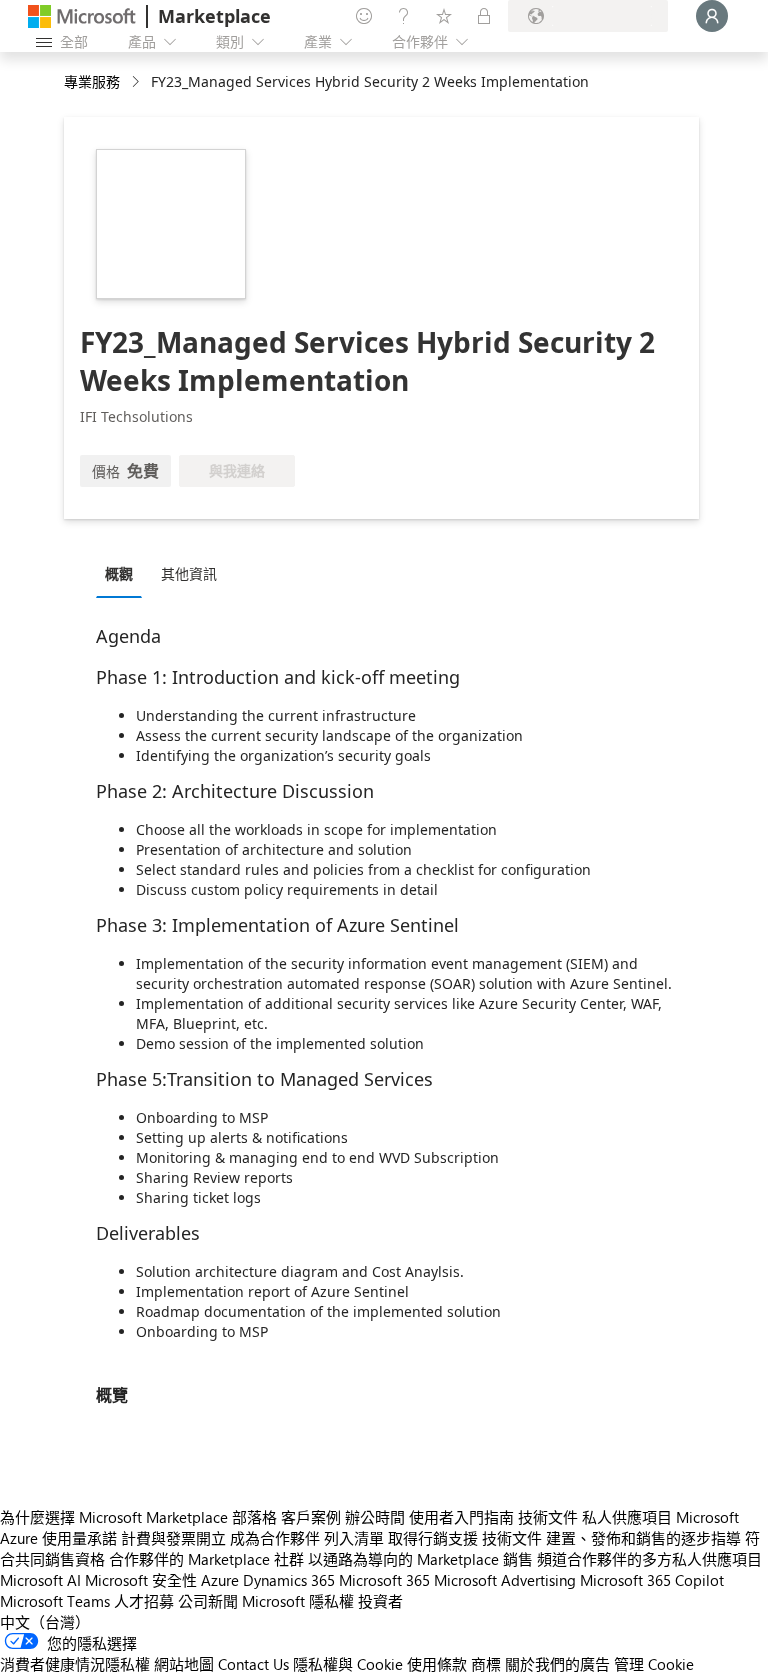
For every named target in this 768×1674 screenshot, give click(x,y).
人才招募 (144, 1601)
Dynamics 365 (289, 1580)
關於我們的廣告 (557, 1664)
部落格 (254, 1517)
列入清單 (354, 1538)
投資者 (380, 1601)
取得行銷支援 (433, 1538)
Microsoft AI (40, 1580)
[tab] (124, 573)
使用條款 (437, 1664)
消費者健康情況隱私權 (75, 1664)
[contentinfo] (137, 82)
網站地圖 (184, 1664)
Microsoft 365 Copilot (652, 1580)
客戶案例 (311, 1517)
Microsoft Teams (55, 1601)
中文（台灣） (45, 1622)
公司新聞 (208, 1601)
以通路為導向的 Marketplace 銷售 (420, 1559)
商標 (486, 1664)
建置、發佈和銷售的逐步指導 (643, 1538)
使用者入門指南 (461, 1517)
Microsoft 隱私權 (298, 1601)
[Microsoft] (82, 16)
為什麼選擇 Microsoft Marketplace (114, 1517)
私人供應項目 (627, 1517)
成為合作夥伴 (275, 1538)
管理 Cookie (654, 1664)
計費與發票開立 (173, 1538)
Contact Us (253, 1664)
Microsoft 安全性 (141, 1580)
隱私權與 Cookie (348, 1664)
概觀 (119, 573)
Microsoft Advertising (505, 1580)
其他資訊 (189, 573)
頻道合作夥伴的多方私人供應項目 (649, 1559)
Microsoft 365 (384, 1580)
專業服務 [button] (92, 81)
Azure (220, 1580)
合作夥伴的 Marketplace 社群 (206, 1559)
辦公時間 (375, 1517)
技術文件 (548, 1517)
